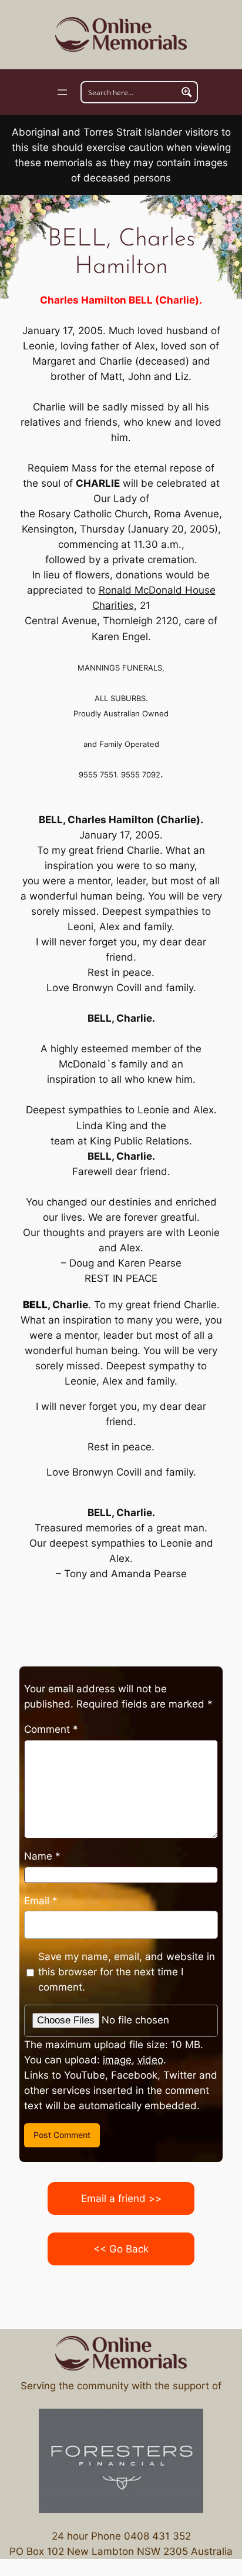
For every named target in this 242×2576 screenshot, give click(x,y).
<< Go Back (121, 2249)
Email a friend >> (121, 2198)
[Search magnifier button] (187, 92)
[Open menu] (62, 92)
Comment (51, 1729)
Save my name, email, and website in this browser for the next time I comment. (127, 1972)
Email (41, 1901)
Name (42, 1856)
